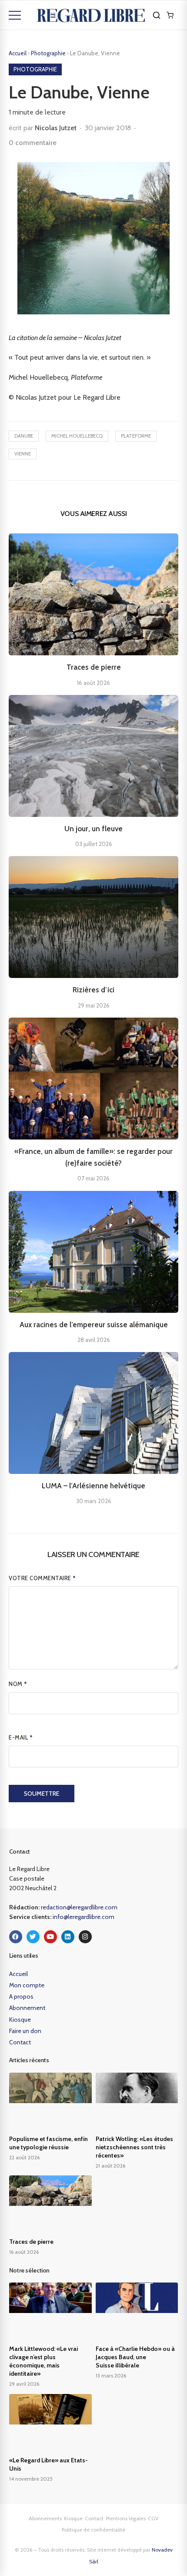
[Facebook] (16, 1937)
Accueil (18, 53)
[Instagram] (85, 1937)
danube (24, 436)
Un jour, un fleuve (93, 829)
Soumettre (42, 1794)
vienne (23, 454)
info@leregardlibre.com (83, 1917)
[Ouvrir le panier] (170, 15)
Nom (18, 1684)
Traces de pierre (94, 667)
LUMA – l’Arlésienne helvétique (93, 1486)
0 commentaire (33, 143)
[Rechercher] (157, 15)
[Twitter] (33, 1937)
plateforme (136, 436)
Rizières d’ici (93, 990)
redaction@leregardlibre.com (79, 1907)
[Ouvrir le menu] (15, 15)
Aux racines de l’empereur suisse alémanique (94, 1325)
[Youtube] (50, 1937)
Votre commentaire (42, 1578)
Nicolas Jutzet (56, 128)
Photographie (49, 53)
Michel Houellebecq (77, 436)
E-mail (21, 1737)
